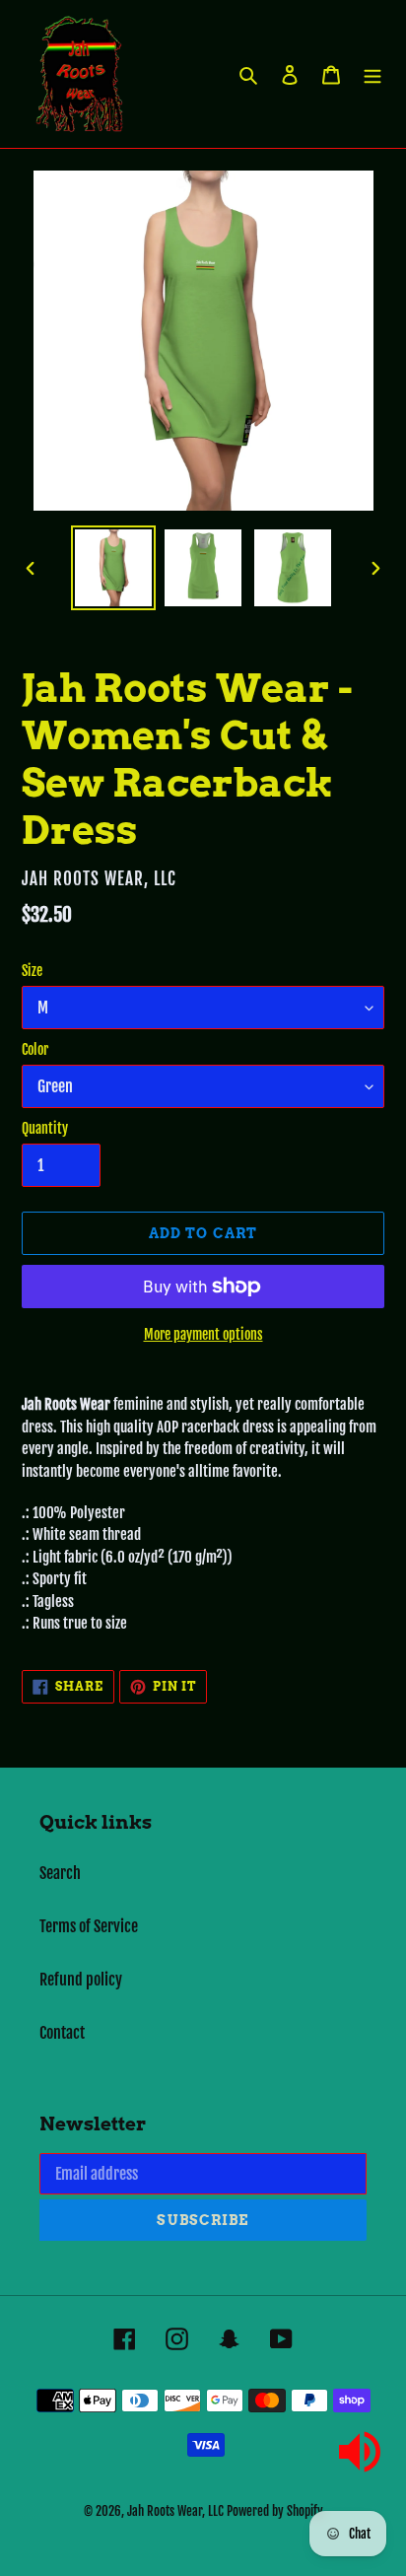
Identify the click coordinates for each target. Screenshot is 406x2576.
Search (60, 1873)
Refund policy (81, 1980)
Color (35, 1049)
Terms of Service (89, 1926)
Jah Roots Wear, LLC (175, 2511)
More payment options (203, 1334)
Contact (62, 2033)
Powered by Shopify (275, 2511)
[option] (114, 568)
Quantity (45, 1128)
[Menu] (372, 74)
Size (32, 971)
